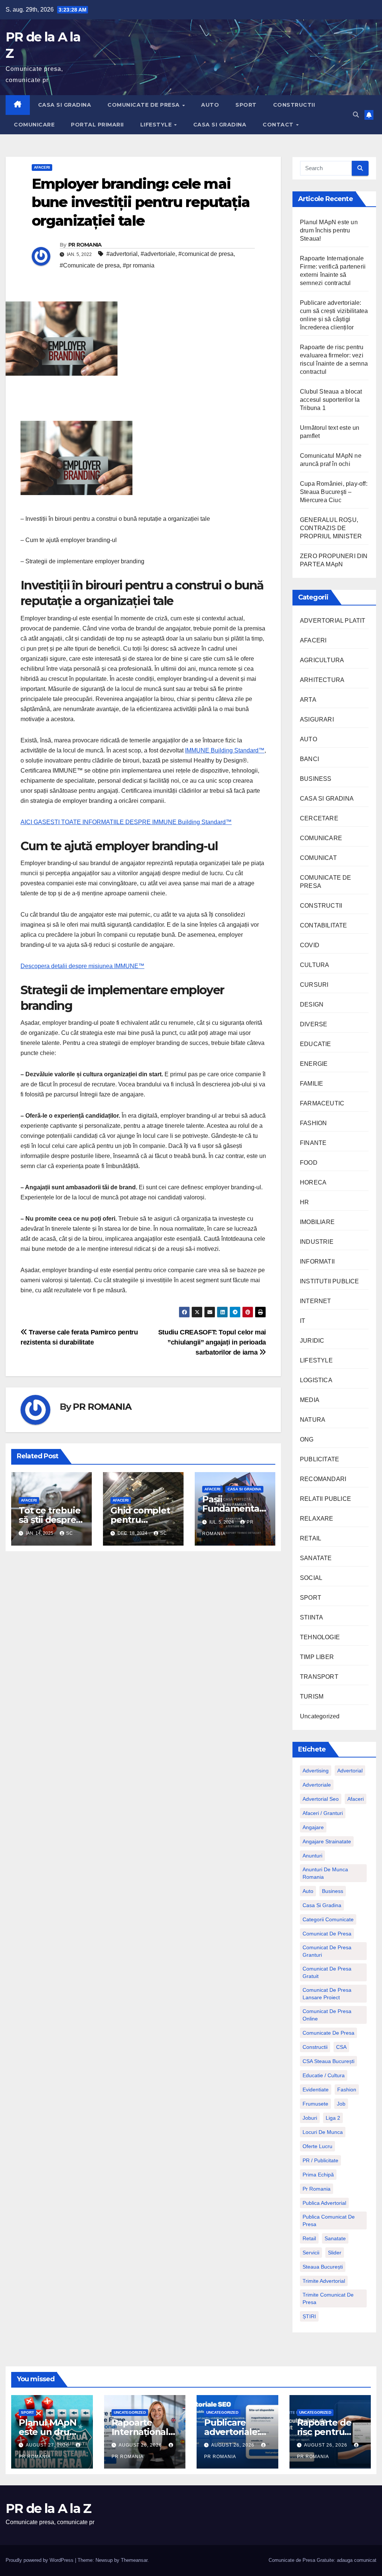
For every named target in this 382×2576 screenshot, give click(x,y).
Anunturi (312, 1856)
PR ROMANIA (85, 245)
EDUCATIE (316, 1044)
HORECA (313, 1182)
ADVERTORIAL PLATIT (333, 621)
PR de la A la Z (48, 2508)
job (341, 2104)
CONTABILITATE (324, 925)
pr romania (317, 2189)
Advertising (316, 1771)
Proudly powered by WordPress (40, 2560)
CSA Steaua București (328, 2061)
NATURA (313, 1420)
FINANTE (313, 1143)
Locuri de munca (323, 2132)
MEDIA (310, 1400)
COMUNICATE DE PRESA (144, 105)
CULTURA (314, 965)
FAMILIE (311, 1084)
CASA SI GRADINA (65, 105)
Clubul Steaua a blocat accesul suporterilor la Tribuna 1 (331, 400)
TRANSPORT (319, 1677)
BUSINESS (316, 779)
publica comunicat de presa (329, 2220)
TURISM (312, 1697)
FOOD (309, 1163)
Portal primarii (97, 125)
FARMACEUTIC (322, 1103)
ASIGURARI (317, 719)
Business (333, 1891)
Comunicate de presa (328, 2033)
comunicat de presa (327, 1934)
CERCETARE (319, 818)
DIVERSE (314, 1024)
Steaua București (323, 2267)
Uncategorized (320, 1716)
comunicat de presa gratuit (327, 1972)
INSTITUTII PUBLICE (330, 1281)
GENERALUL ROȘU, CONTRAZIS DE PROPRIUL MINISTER (331, 528)
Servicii (311, 2253)
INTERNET (316, 1301)
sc (70, 1533)
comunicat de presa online (327, 2015)
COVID (310, 945)
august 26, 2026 (141, 2445)
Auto (308, 1891)
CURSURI (314, 985)
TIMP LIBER (317, 1657)
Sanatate (335, 2238)
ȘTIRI (309, 2316)
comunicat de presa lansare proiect (327, 1994)
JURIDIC (312, 1341)
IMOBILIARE (317, 1222)
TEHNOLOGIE (320, 1637)
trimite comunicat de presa (328, 2298)
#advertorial (122, 254)
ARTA (308, 700)
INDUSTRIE (317, 1242)
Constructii (315, 2047)
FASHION (313, 1123)
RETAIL (311, 1538)
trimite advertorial (324, 2281)
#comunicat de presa (206, 254)
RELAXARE (317, 1519)
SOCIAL (311, 1578)
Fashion (347, 2090)
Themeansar (134, 2560)
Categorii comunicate (328, 1919)
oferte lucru (317, 2146)
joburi (310, 2118)
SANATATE (316, 1558)
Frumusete (315, 2104)
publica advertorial (324, 2203)
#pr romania (139, 265)
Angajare (313, 1827)
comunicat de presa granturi (327, 1951)
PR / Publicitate (320, 2160)
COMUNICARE (34, 125)
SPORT (246, 105)
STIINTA (311, 1617)
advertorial (350, 1771)
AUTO (210, 105)
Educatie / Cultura (324, 2075)
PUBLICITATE (320, 1459)
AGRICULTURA (322, 660)
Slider (335, 2253)
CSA (341, 2047)
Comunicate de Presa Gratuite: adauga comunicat (322, 2560)
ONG (307, 1439)
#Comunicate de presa (90, 265)
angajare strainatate (327, 1841)
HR (304, 1202)
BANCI (309, 759)
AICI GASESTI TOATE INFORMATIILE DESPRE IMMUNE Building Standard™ (126, 822)
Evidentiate (316, 2090)
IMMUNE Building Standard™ (225, 750)
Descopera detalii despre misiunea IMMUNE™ (82, 966)
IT (303, 1321)
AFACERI (42, 167)
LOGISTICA (316, 1380)
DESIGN (312, 1004)
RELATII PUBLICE (325, 1499)
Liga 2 (333, 2118)
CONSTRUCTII (294, 105)
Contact (279, 125)
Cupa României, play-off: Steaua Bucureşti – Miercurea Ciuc (334, 492)
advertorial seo (321, 1799)
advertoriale (317, 1785)
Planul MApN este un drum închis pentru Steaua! (329, 230)
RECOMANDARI (323, 1479)
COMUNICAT (318, 858)
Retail (309, 2238)
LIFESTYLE (157, 125)
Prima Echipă (318, 2175)
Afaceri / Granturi (323, 1813)
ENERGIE (314, 1064)
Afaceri (356, 1799)
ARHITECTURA (322, 680)
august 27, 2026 (48, 2445)
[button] (356, 115)
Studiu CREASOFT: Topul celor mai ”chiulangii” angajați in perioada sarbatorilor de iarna (212, 1342)
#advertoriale (158, 254)
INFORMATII (317, 1262)
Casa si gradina (322, 1905)
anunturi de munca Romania (325, 1873)
